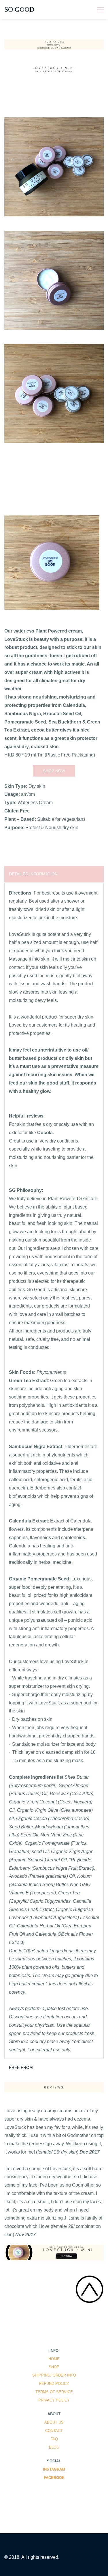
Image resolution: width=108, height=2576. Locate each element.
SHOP (54, 2367)
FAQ (54, 2439)
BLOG (54, 2447)
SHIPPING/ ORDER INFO (54, 2375)
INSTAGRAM (54, 2469)
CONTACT (54, 2431)
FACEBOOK (54, 2478)
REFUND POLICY (54, 2384)
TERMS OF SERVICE (54, 2392)
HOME (54, 2359)
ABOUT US (54, 2422)
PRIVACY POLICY (54, 2400)
